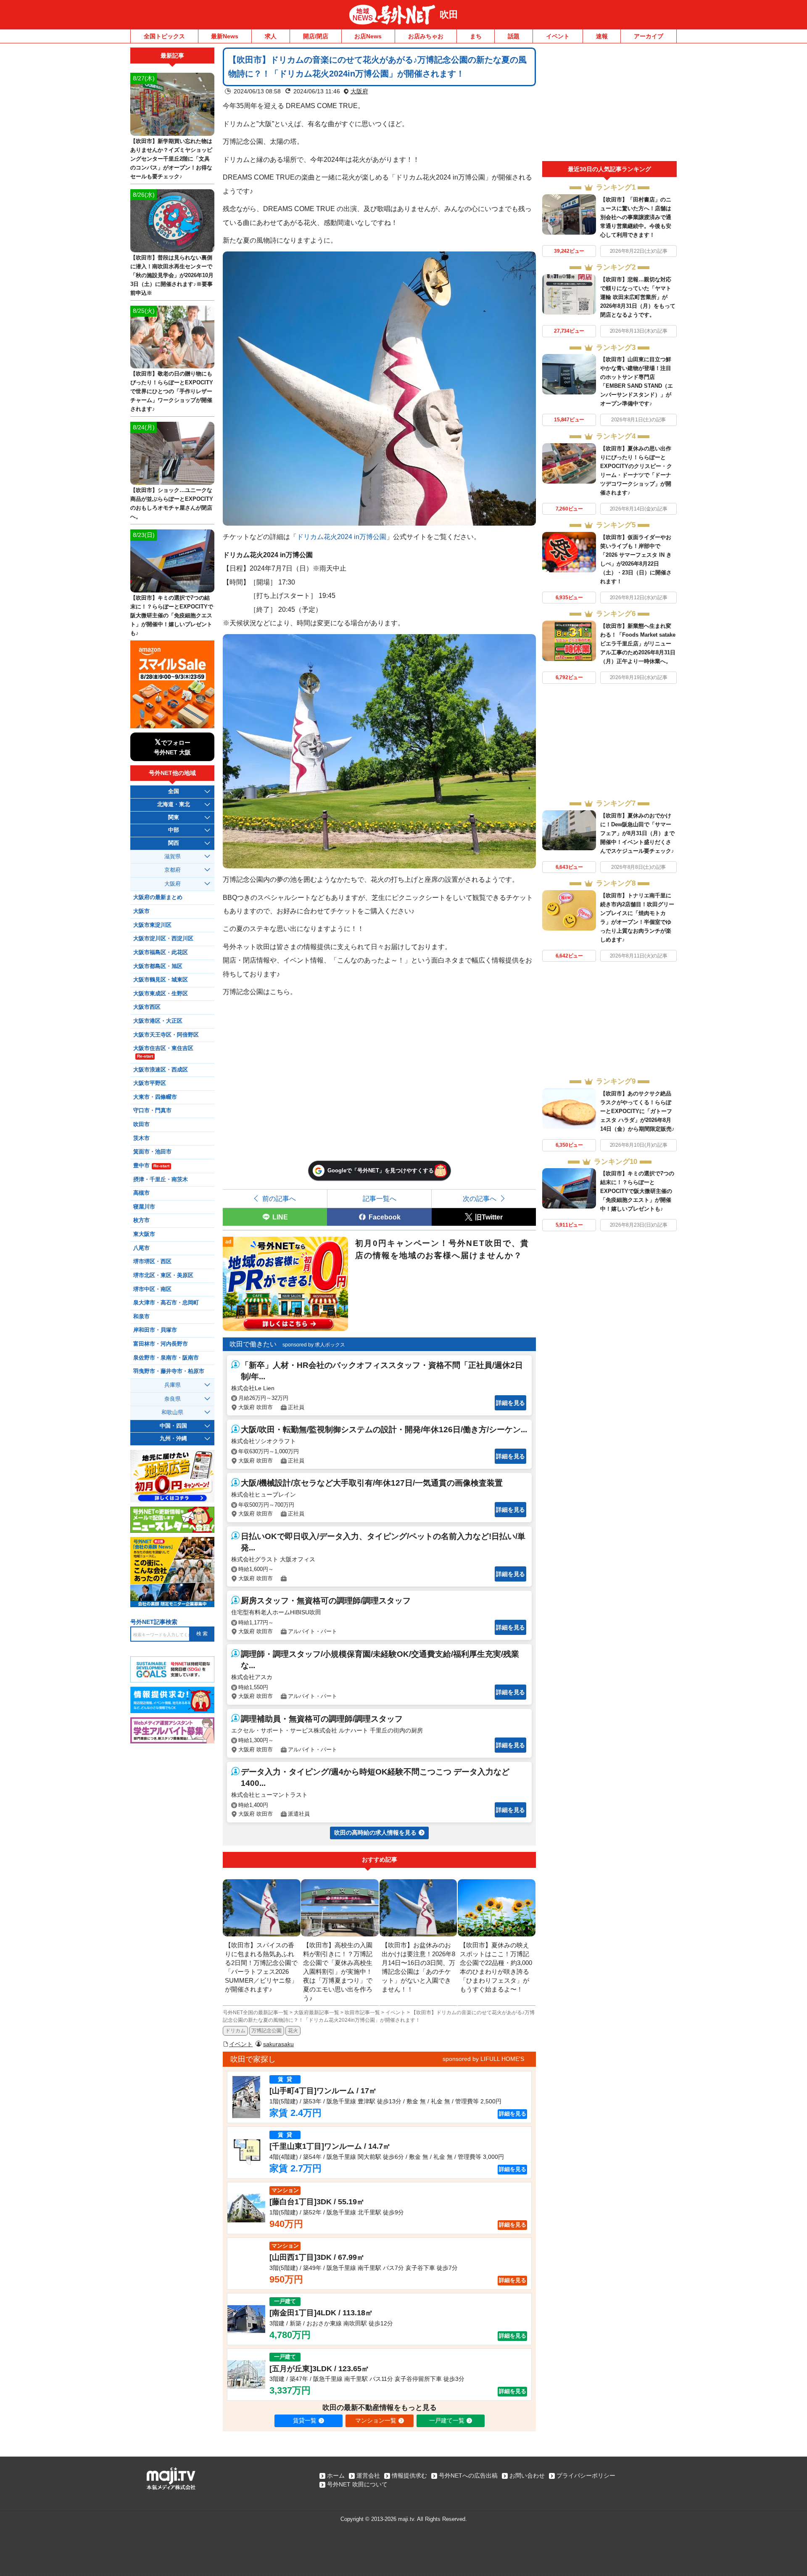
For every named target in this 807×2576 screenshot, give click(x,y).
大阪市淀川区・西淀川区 (163, 939)
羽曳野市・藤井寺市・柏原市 (169, 1371)
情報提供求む (409, 2475)
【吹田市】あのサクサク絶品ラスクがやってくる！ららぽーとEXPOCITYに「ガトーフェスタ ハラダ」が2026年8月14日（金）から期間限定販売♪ (637, 1111)
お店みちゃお (426, 36)
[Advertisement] (609, 104)
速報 (602, 36)
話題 (514, 36)
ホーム (336, 2475)
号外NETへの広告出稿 (468, 2475)
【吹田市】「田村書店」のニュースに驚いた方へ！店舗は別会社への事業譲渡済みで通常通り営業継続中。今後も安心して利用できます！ (636, 217)
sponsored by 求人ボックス (314, 1345)
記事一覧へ (380, 1198)
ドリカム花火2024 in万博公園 (342, 537)
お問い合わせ (527, 2475)
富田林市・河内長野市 (161, 1344)
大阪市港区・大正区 (158, 1021)
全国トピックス (164, 36)
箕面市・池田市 (152, 1152)
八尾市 (141, 1248)
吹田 (449, 15)
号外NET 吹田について (357, 2484)
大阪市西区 (147, 1007)
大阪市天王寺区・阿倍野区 (166, 1035)
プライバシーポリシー (586, 2475)
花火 (293, 2031)
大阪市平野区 (150, 1083)
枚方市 (141, 1220)
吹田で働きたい (253, 1344)
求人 (271, 36)
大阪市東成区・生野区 (161, 994)
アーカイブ (649, 36)
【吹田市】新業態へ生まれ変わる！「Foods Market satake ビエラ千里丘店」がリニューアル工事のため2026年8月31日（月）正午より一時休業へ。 (638, 644)
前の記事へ (279, 1198)
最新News (225, 36)
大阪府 (359, 91)
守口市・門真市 (152, 1111)
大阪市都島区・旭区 (158, 966)
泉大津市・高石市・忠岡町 (166, 1303)
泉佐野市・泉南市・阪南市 (166, 1358)
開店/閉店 (316, 36)
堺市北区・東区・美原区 (163, 1275)
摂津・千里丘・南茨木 (161, 1180)
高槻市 (141, 1193)
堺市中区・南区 (152, 1289)
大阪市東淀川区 (152, 925)
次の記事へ (480, 1198)
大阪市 (141, 911)
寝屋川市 (144, 1207)
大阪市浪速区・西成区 (161, 1070)
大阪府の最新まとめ (158, 897)
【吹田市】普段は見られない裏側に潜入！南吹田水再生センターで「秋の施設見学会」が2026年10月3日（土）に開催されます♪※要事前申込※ (172, 275)
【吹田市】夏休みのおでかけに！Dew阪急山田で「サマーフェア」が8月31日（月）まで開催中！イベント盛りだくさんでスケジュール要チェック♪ (637, 833)
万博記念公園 (266, 2031)
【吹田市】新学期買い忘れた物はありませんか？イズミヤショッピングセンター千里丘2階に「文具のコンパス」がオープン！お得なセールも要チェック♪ (171, 159)
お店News (368, 36)
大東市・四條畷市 (155, 1097)
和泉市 (141, 1317)
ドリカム (235, 2031)
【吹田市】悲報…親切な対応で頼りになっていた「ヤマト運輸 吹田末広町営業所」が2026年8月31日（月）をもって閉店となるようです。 (638, 297)
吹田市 (141, 1124)
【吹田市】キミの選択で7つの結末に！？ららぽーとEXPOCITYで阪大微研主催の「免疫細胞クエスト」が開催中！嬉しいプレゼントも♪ (637, 1191)
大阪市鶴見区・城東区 (161, 980)
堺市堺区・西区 (152, 1262)
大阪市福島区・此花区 (161, 952)
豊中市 (151, 1166)
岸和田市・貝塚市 (155, 1330)
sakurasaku (278, 2044)
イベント (558, 36)
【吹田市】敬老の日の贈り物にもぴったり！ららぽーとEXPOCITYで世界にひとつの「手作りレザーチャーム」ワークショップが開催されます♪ (172, 391)
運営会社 (368, 2475)
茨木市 (141, 1138)
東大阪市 (144, 1234)
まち (476, 36)
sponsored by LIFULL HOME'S (483, 2059)
